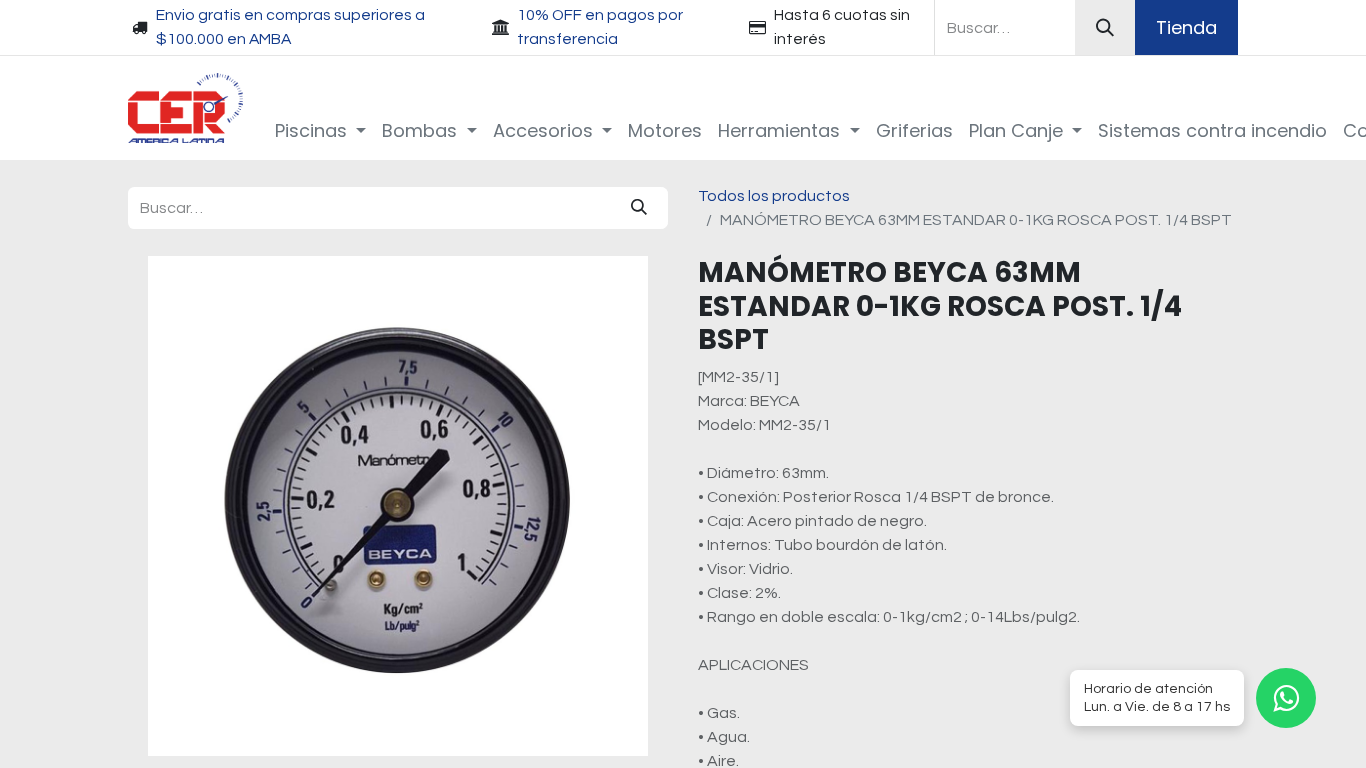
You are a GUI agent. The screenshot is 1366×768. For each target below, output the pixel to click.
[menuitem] (321, 130)
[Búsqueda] (1105, 27)
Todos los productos (774, 196)
